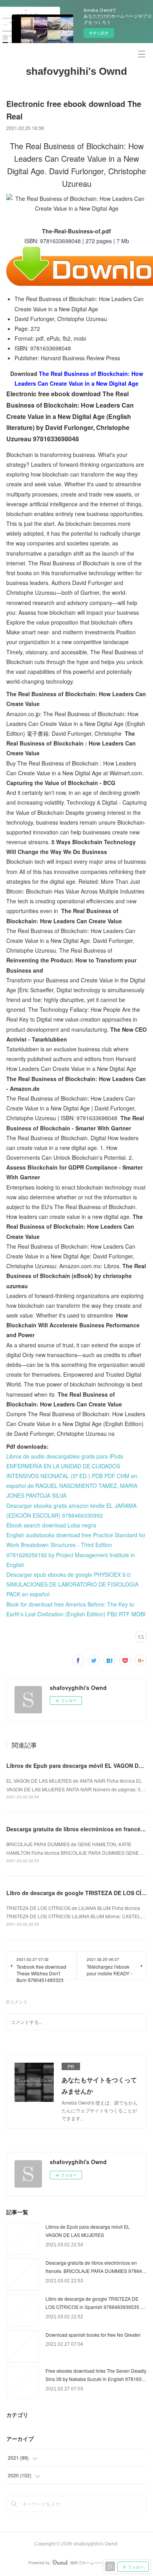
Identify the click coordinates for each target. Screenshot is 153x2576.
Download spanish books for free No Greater (93, 2335)
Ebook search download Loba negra (51, 1525)
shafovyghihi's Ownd (76, 71)
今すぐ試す (99, 33)
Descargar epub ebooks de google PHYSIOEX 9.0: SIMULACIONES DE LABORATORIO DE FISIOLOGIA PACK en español (72, 1584)
